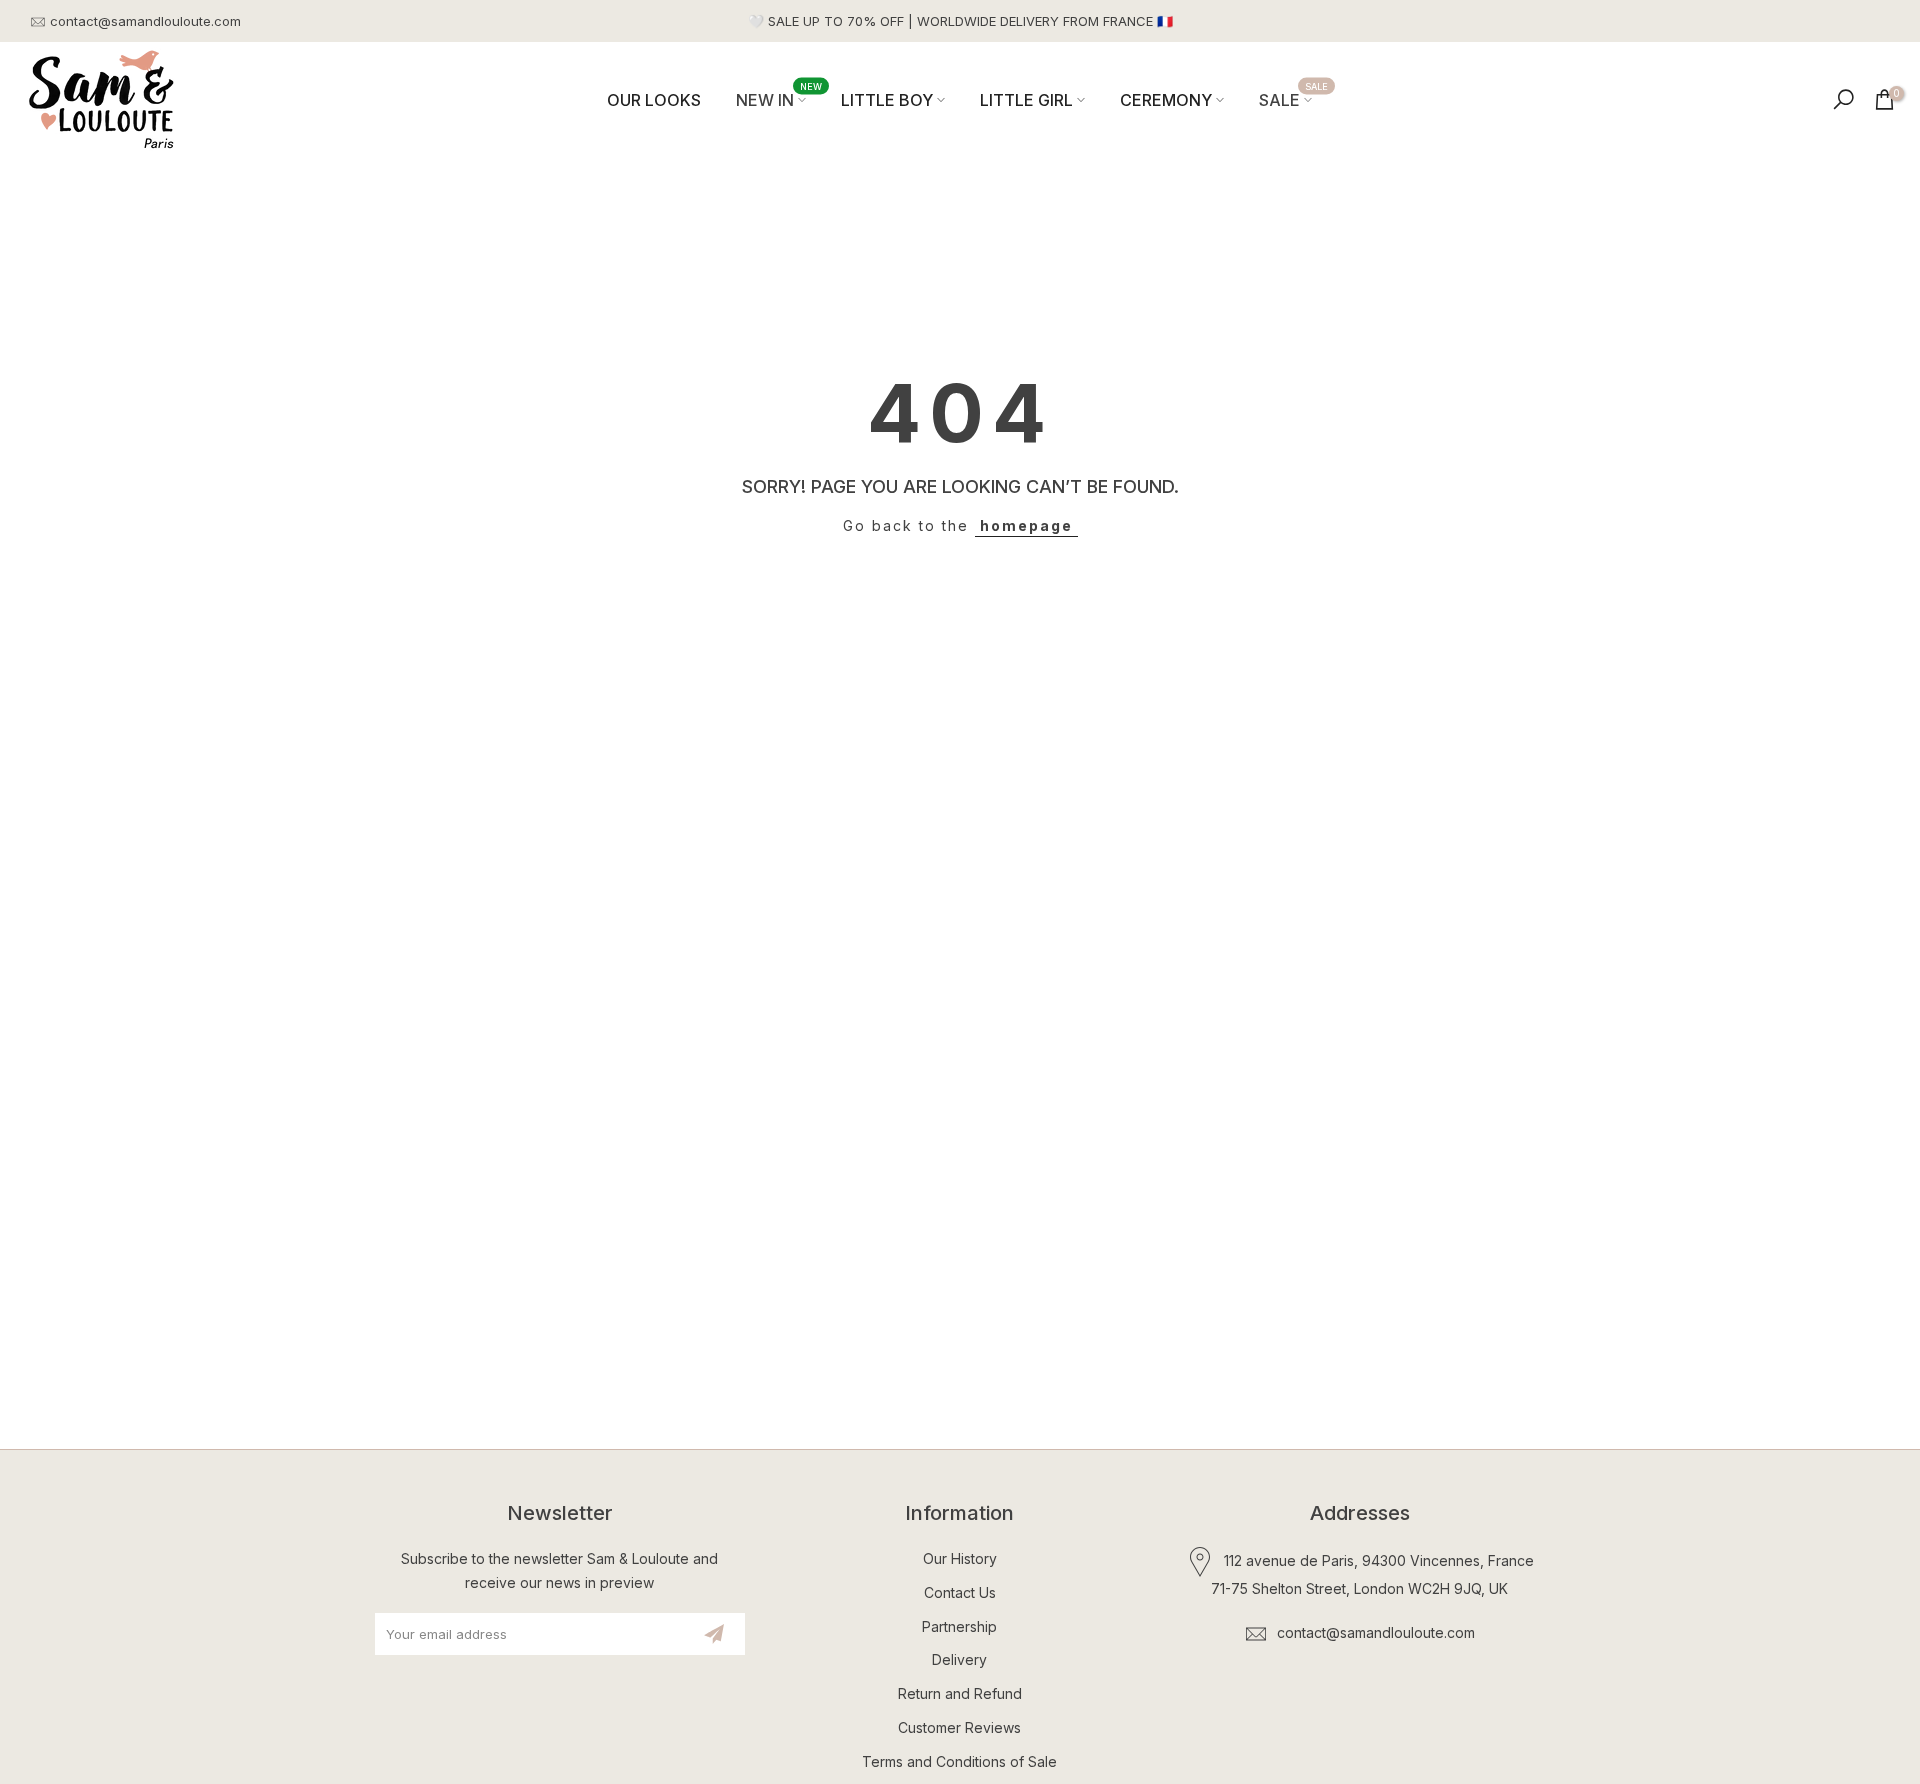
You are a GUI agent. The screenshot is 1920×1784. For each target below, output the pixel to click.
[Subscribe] (714, 1634)
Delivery (959, 1659)
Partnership (959, 1626)
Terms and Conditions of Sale (959, 1761)
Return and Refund (960, 1693)
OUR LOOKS (654, 100)
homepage (1026, 525)
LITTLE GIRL (1026, 100)
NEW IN (779, 98)
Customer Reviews (959, 1727)
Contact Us (960, 1592)
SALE (1293, 98)
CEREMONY (1166, 100)
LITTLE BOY (887, 100)
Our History (960, 1558)
